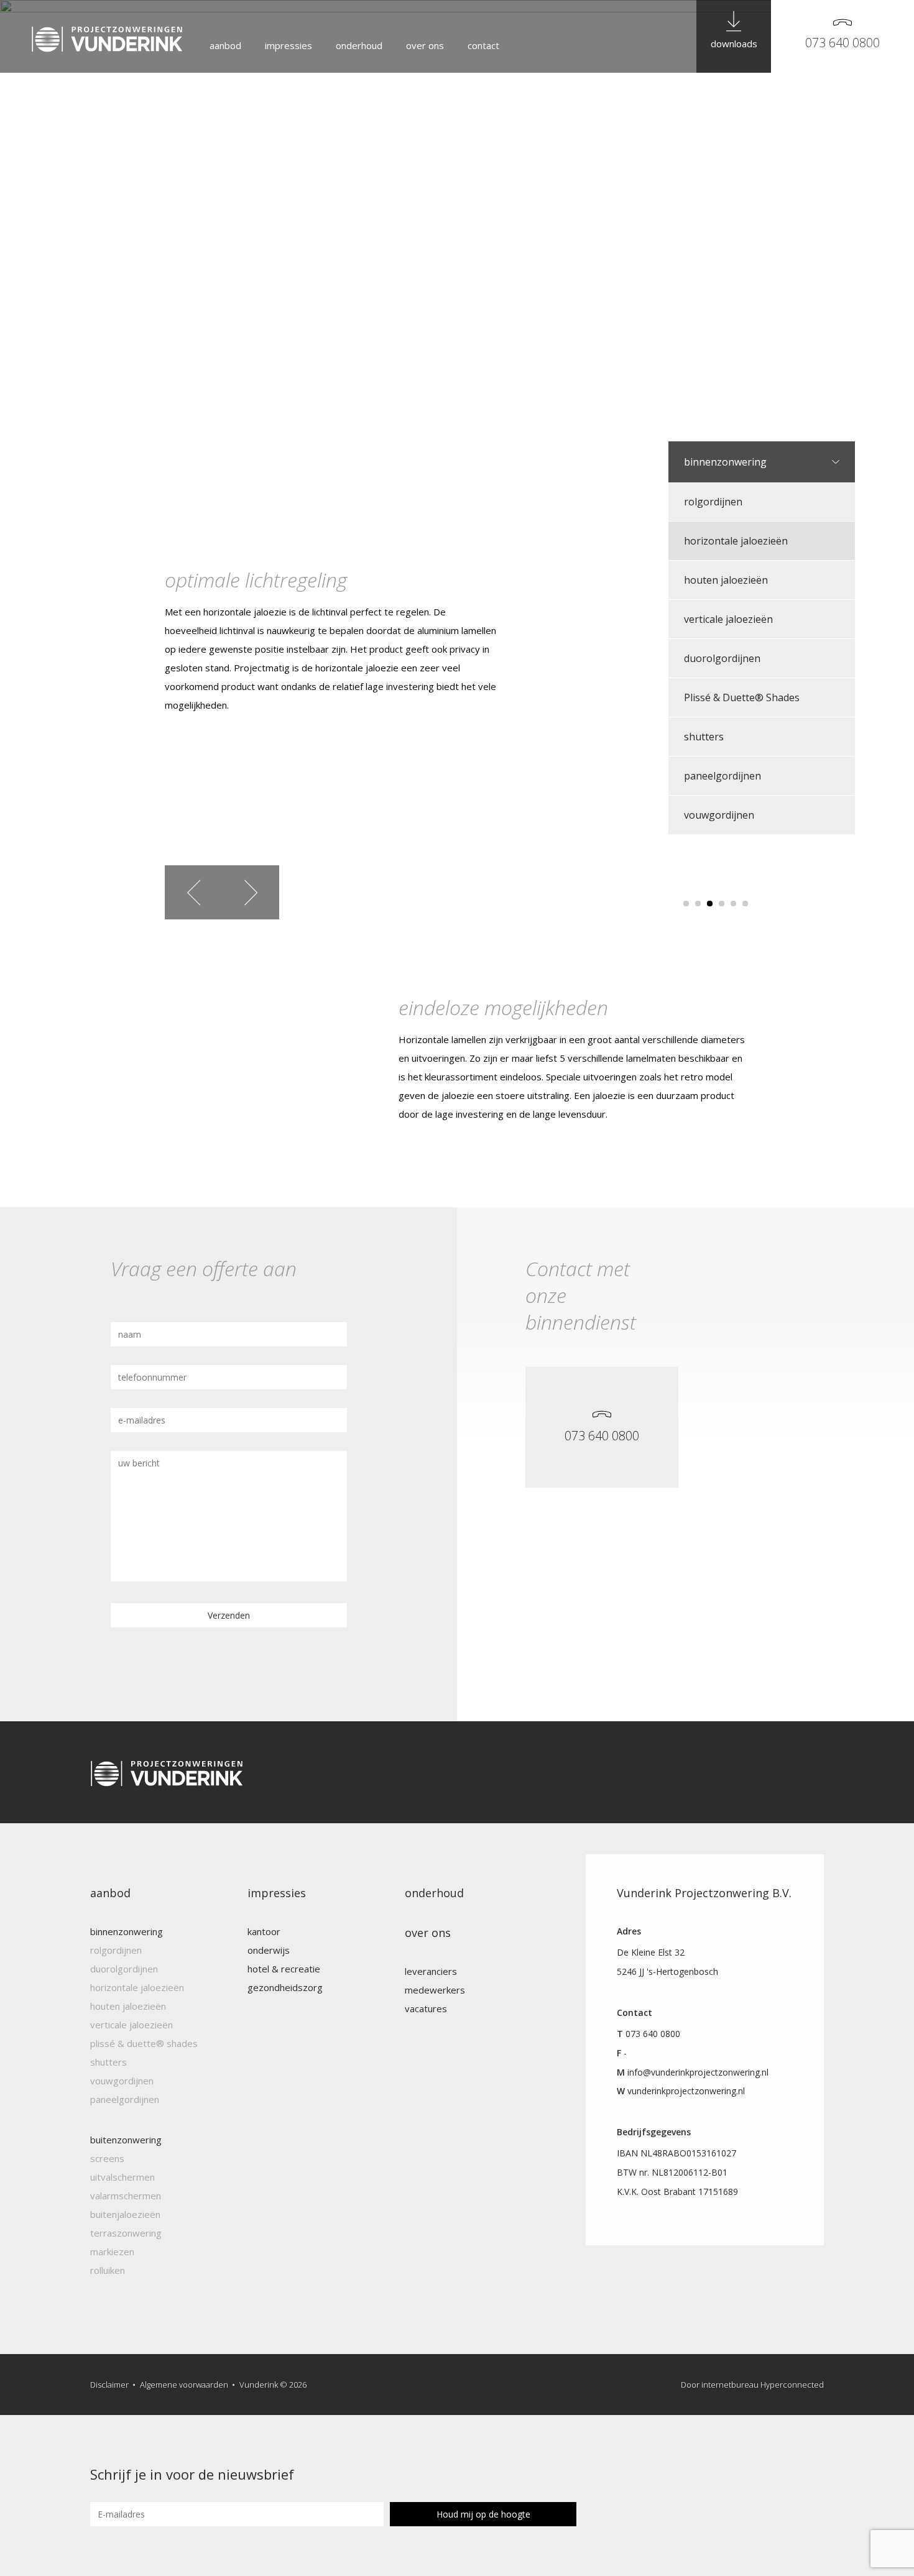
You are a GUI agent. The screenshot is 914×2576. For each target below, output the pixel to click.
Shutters (704, 737)
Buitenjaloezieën (125, 2214)
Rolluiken (108, 2270)
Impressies (289, 45)
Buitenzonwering (126, 2140)
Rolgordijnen (713, 502)
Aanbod (225, 45)
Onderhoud (359, 45)
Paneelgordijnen (722, 776)
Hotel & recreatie (284, 1969)
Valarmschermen (126, 2196)
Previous (193, 892)
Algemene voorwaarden (184, 2385)
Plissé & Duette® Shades (742, 697)
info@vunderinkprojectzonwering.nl (698, 2072)
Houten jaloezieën (726, 580)
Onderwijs (269, 1950)
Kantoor (264, 1931)
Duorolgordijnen (722, 658)
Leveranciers (431, 1971)
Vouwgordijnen (719, 815)
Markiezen (112, 2252)
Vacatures (426, 2008)
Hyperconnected (792, 2385)
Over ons (425, 45)
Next (251, 892)
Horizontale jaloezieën (736, 541)
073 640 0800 (842, 43)
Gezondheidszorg (285, 1987)
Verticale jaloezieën (728, 619)
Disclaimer (109, 2385)
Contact (483, 45)
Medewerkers (435, 1990)
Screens (107, 2158)
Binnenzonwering (725, 462)
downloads (734, 44)
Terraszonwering (126, 2233)
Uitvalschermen (122, 2177)
